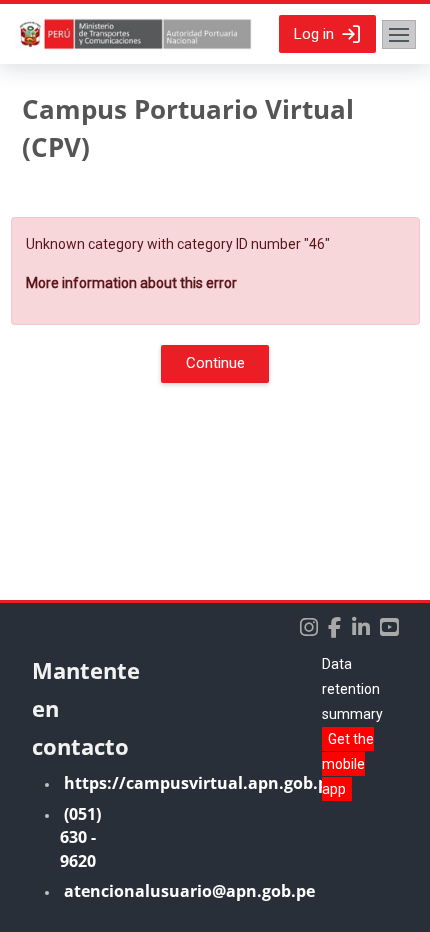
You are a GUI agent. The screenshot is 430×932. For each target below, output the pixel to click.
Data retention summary (352, 689)
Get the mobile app (348, 764)
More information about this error (131, 283)
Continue (215, 363)
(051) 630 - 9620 (80, 837)
